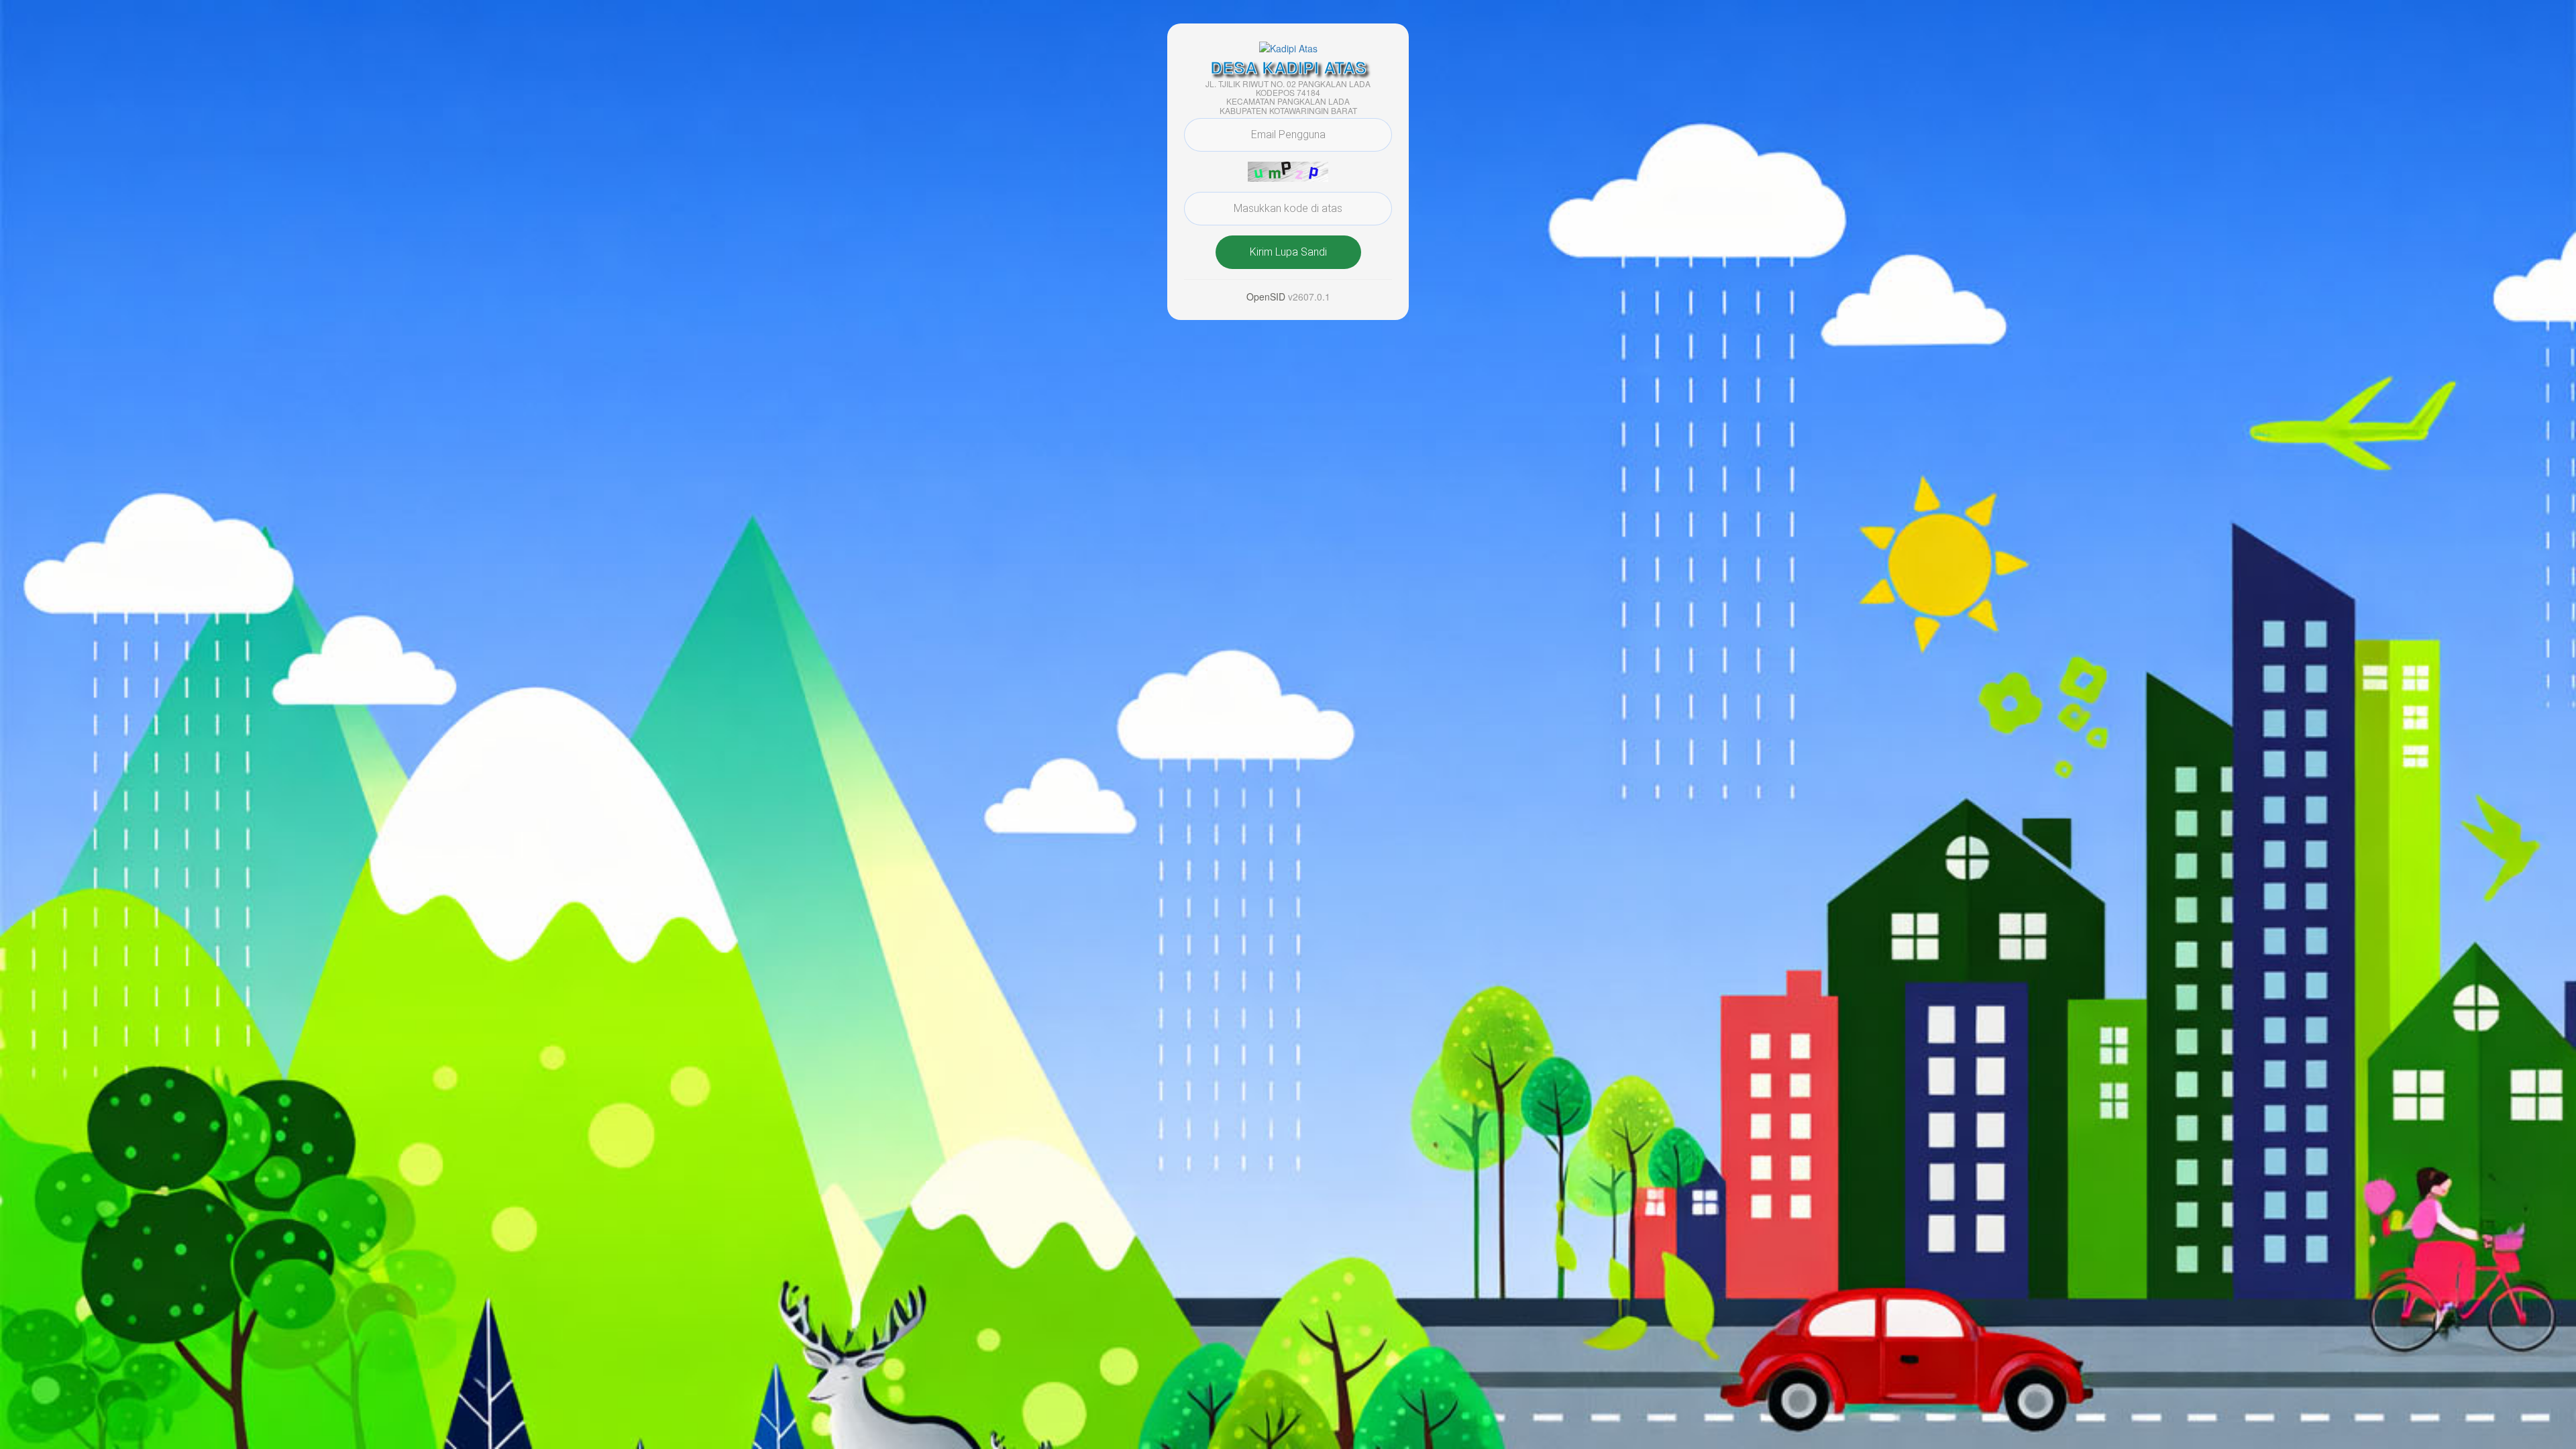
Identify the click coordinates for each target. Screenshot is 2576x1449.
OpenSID (1266, 297)
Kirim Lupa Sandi (1288, 252)
